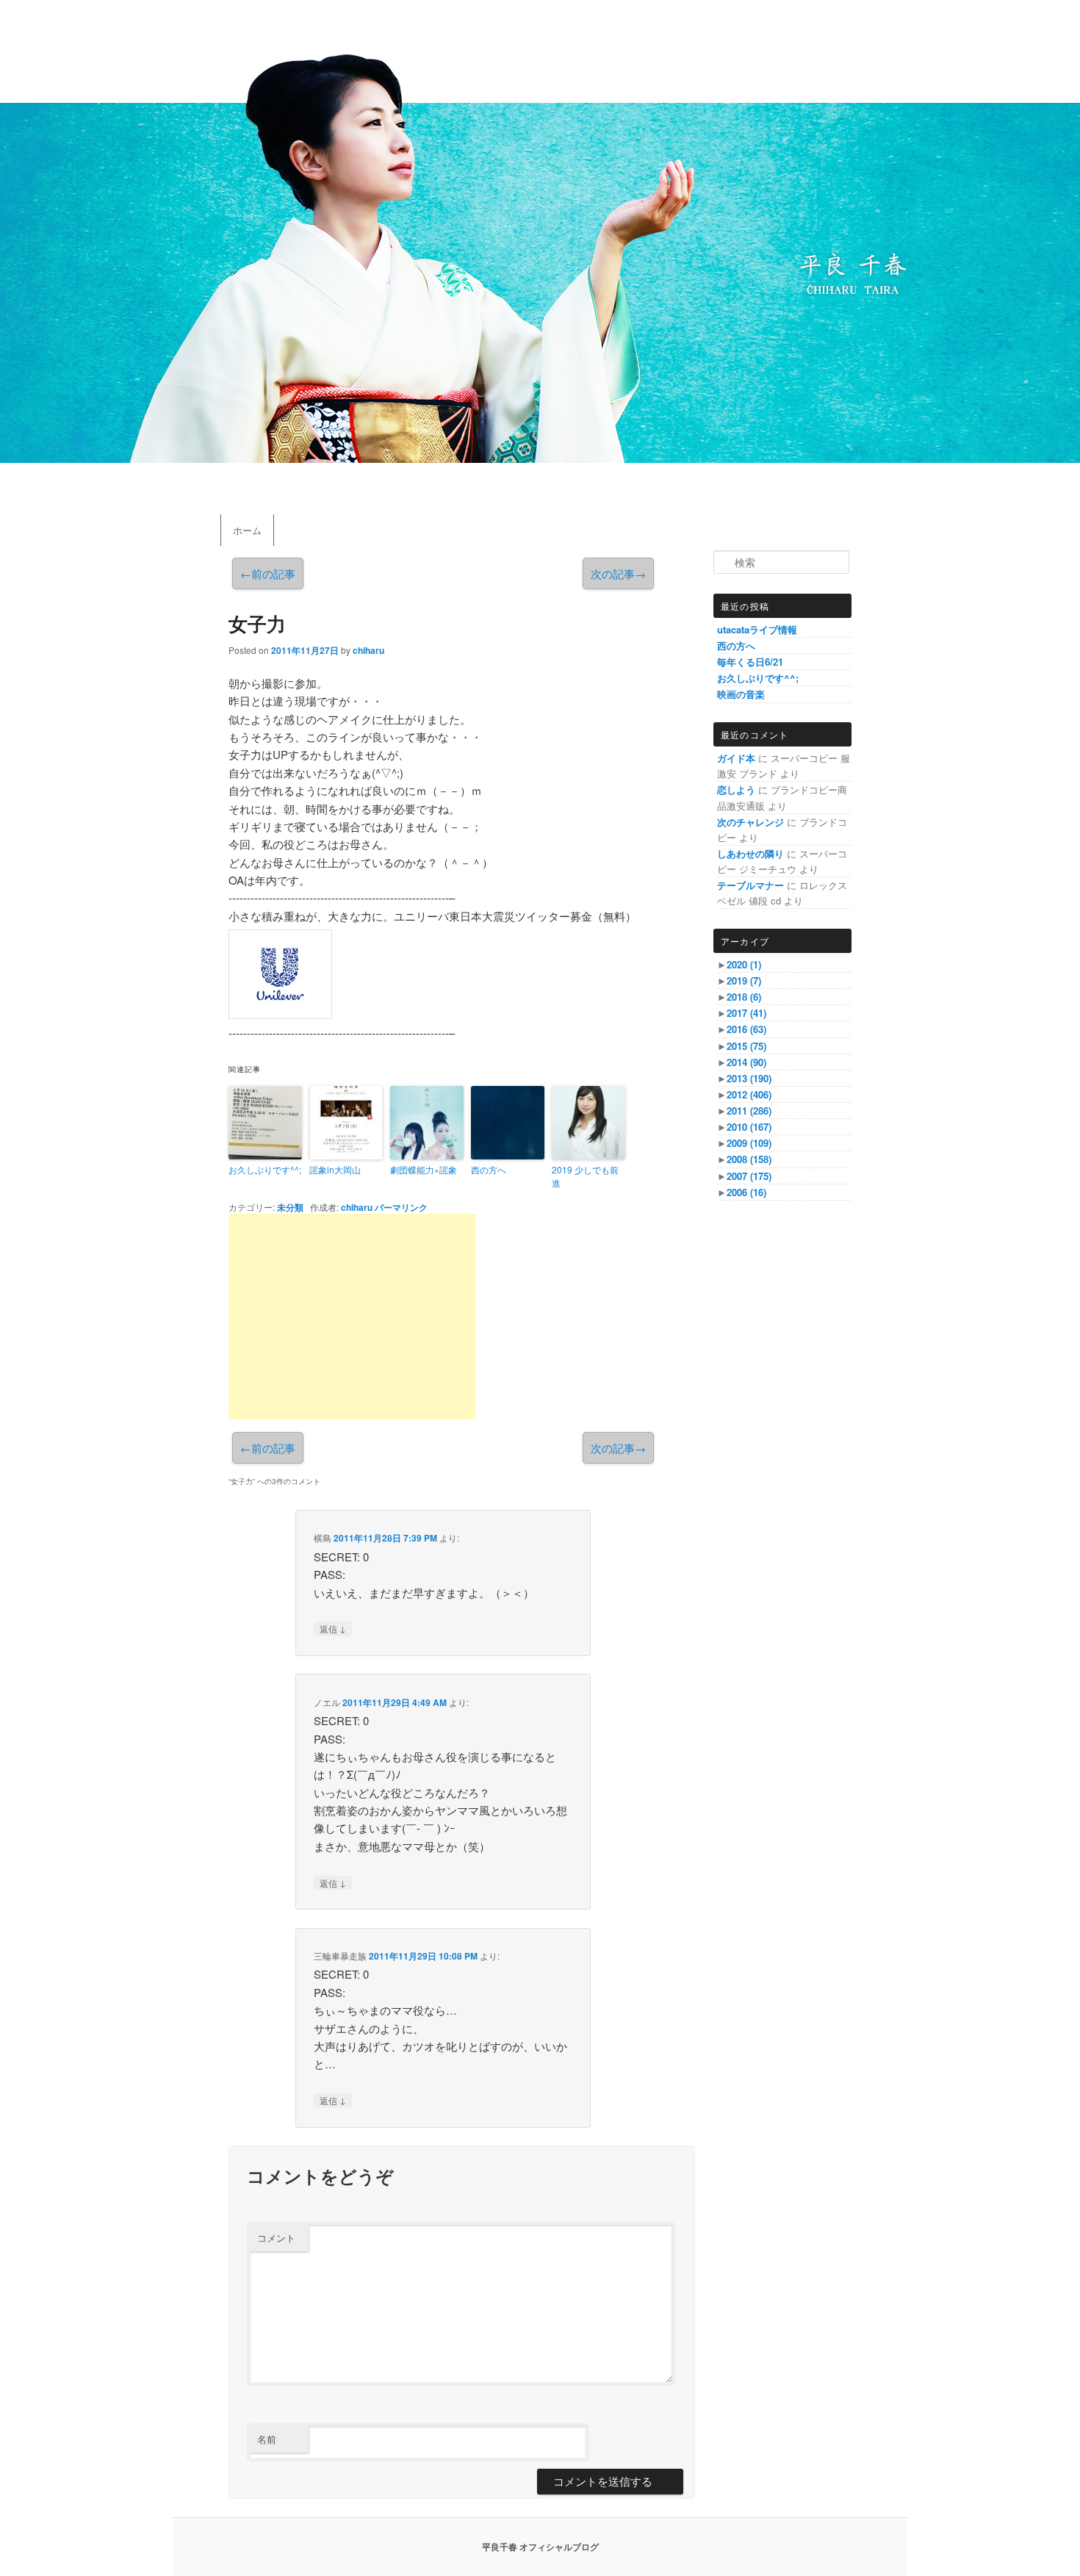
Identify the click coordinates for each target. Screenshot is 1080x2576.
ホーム (247, 530)
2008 (749, 1159)
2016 (746, 1029)
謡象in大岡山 (335, 1169)
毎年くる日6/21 (750, 662)
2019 (744, 981)
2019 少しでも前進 (585, 1176)
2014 (746, 1062)
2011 (749, 1111)
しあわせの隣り (750, 853)
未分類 (290, 1207)
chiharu (368, 650)
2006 (746, 1192)
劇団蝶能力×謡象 (424, 1169)
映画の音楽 (741, 694)
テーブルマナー (750, 885)
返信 (333, 1628)
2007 (749, 1176)
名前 (267, 2439)
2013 (749, 1078)
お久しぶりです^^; (265, 1169)
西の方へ (489, 1169)
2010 (749, 1127)
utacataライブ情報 (757, 629)
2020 (744, 964)
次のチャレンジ (750, 822)
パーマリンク (401, 1207)
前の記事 (268, 573)
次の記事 (618, 573)
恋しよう (736, 789)
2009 (749, 1143)
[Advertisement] (352, 1317)
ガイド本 (736, 758)
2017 (746, 1013)
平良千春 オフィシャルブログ (540, 2547)
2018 (744, 997)
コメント (276, 2238)
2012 (749, 1094)
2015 (746, 1046)
